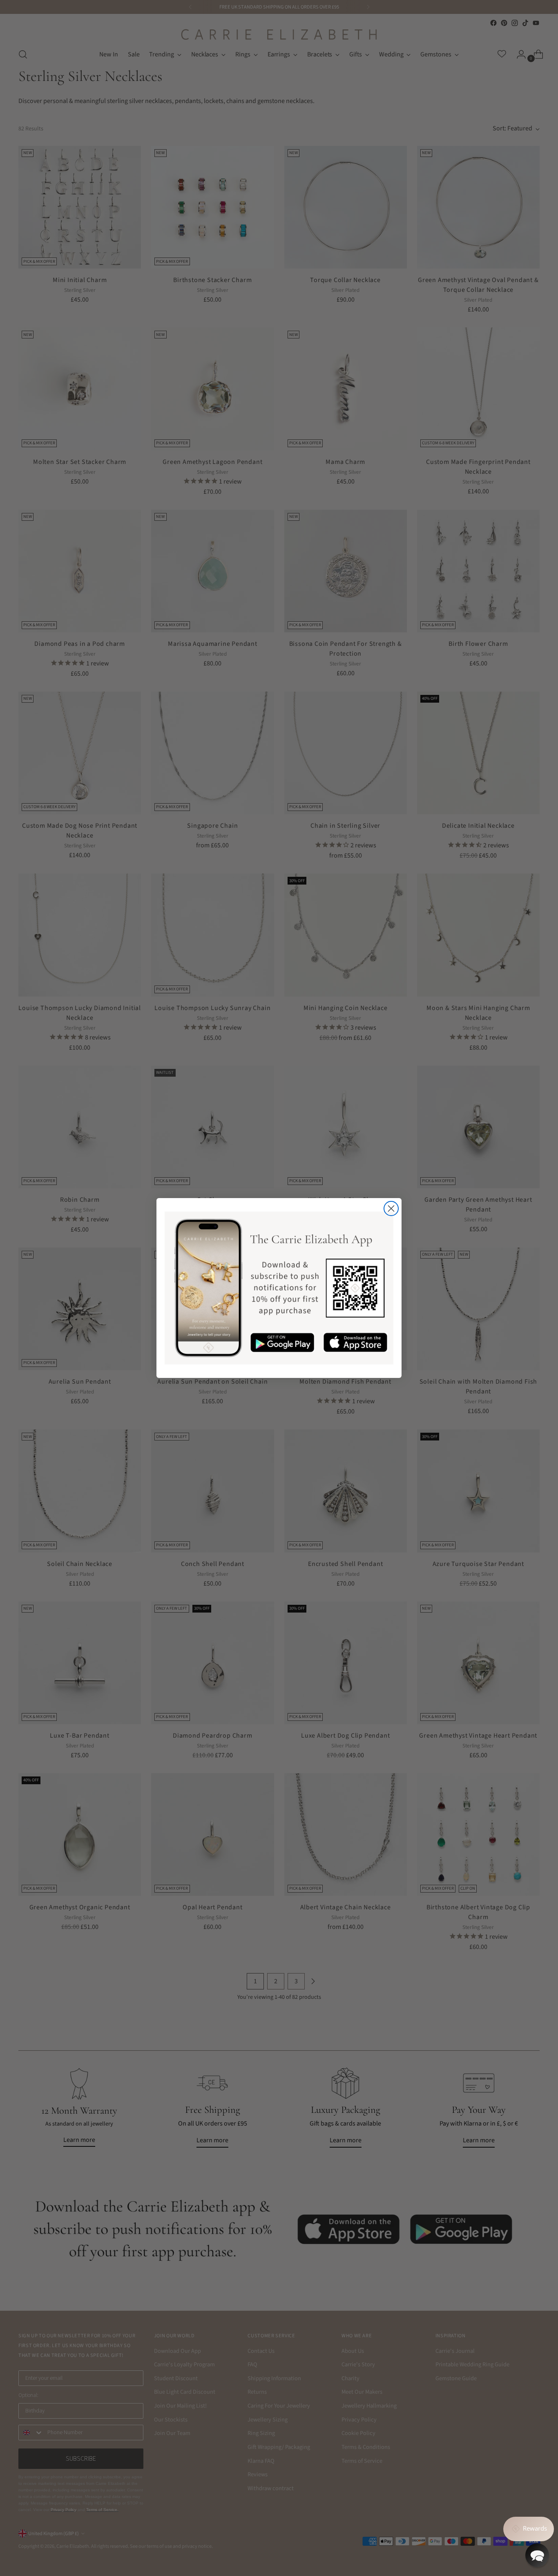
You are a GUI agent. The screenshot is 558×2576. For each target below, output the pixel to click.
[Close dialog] (391, 1208)
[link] (279, 1288)
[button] (537, 2555)
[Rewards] (529, 2529)
